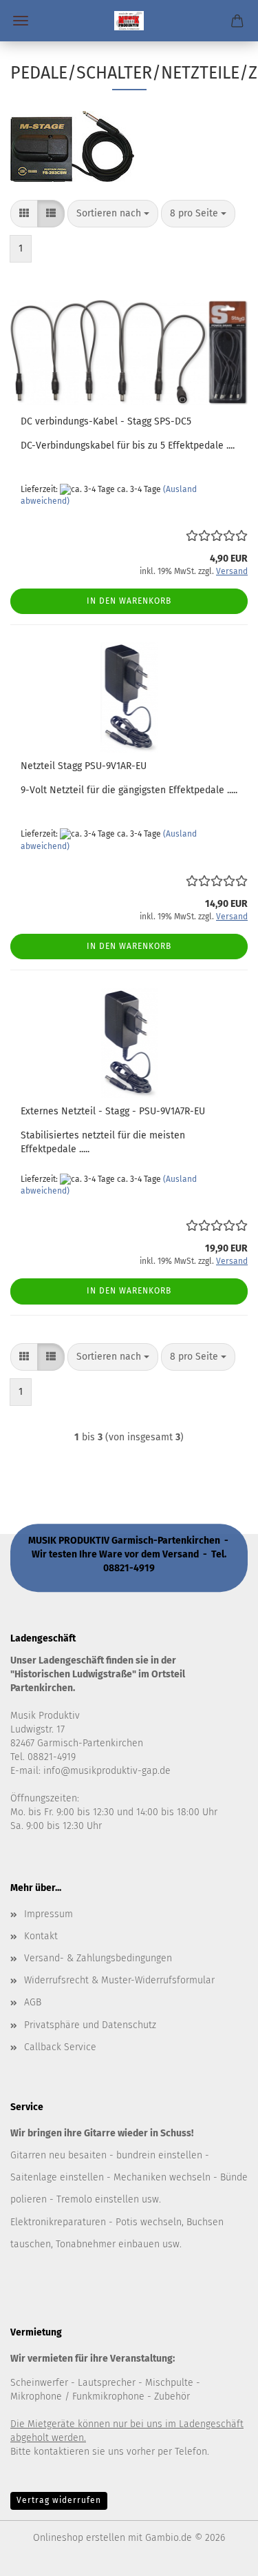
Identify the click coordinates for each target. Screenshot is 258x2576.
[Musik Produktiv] (129, 21)
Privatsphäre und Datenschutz (90, 2025)
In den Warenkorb (129, 601)
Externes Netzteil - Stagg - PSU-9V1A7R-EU (113, 1111)
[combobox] (113, 214)
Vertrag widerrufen (59, 2500)
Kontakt (41, 1936)
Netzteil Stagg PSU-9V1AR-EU (84, 766)
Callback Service (60, 2047)
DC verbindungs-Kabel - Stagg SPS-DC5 (106, 421)
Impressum (49, 1914)
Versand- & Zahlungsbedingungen (98, 1958)
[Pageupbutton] (220, 2555)
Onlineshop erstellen (79, 2538)
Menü (21, 21)
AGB (33, 2002)
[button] (24, 214)
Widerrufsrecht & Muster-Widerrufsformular (119, 1980)
